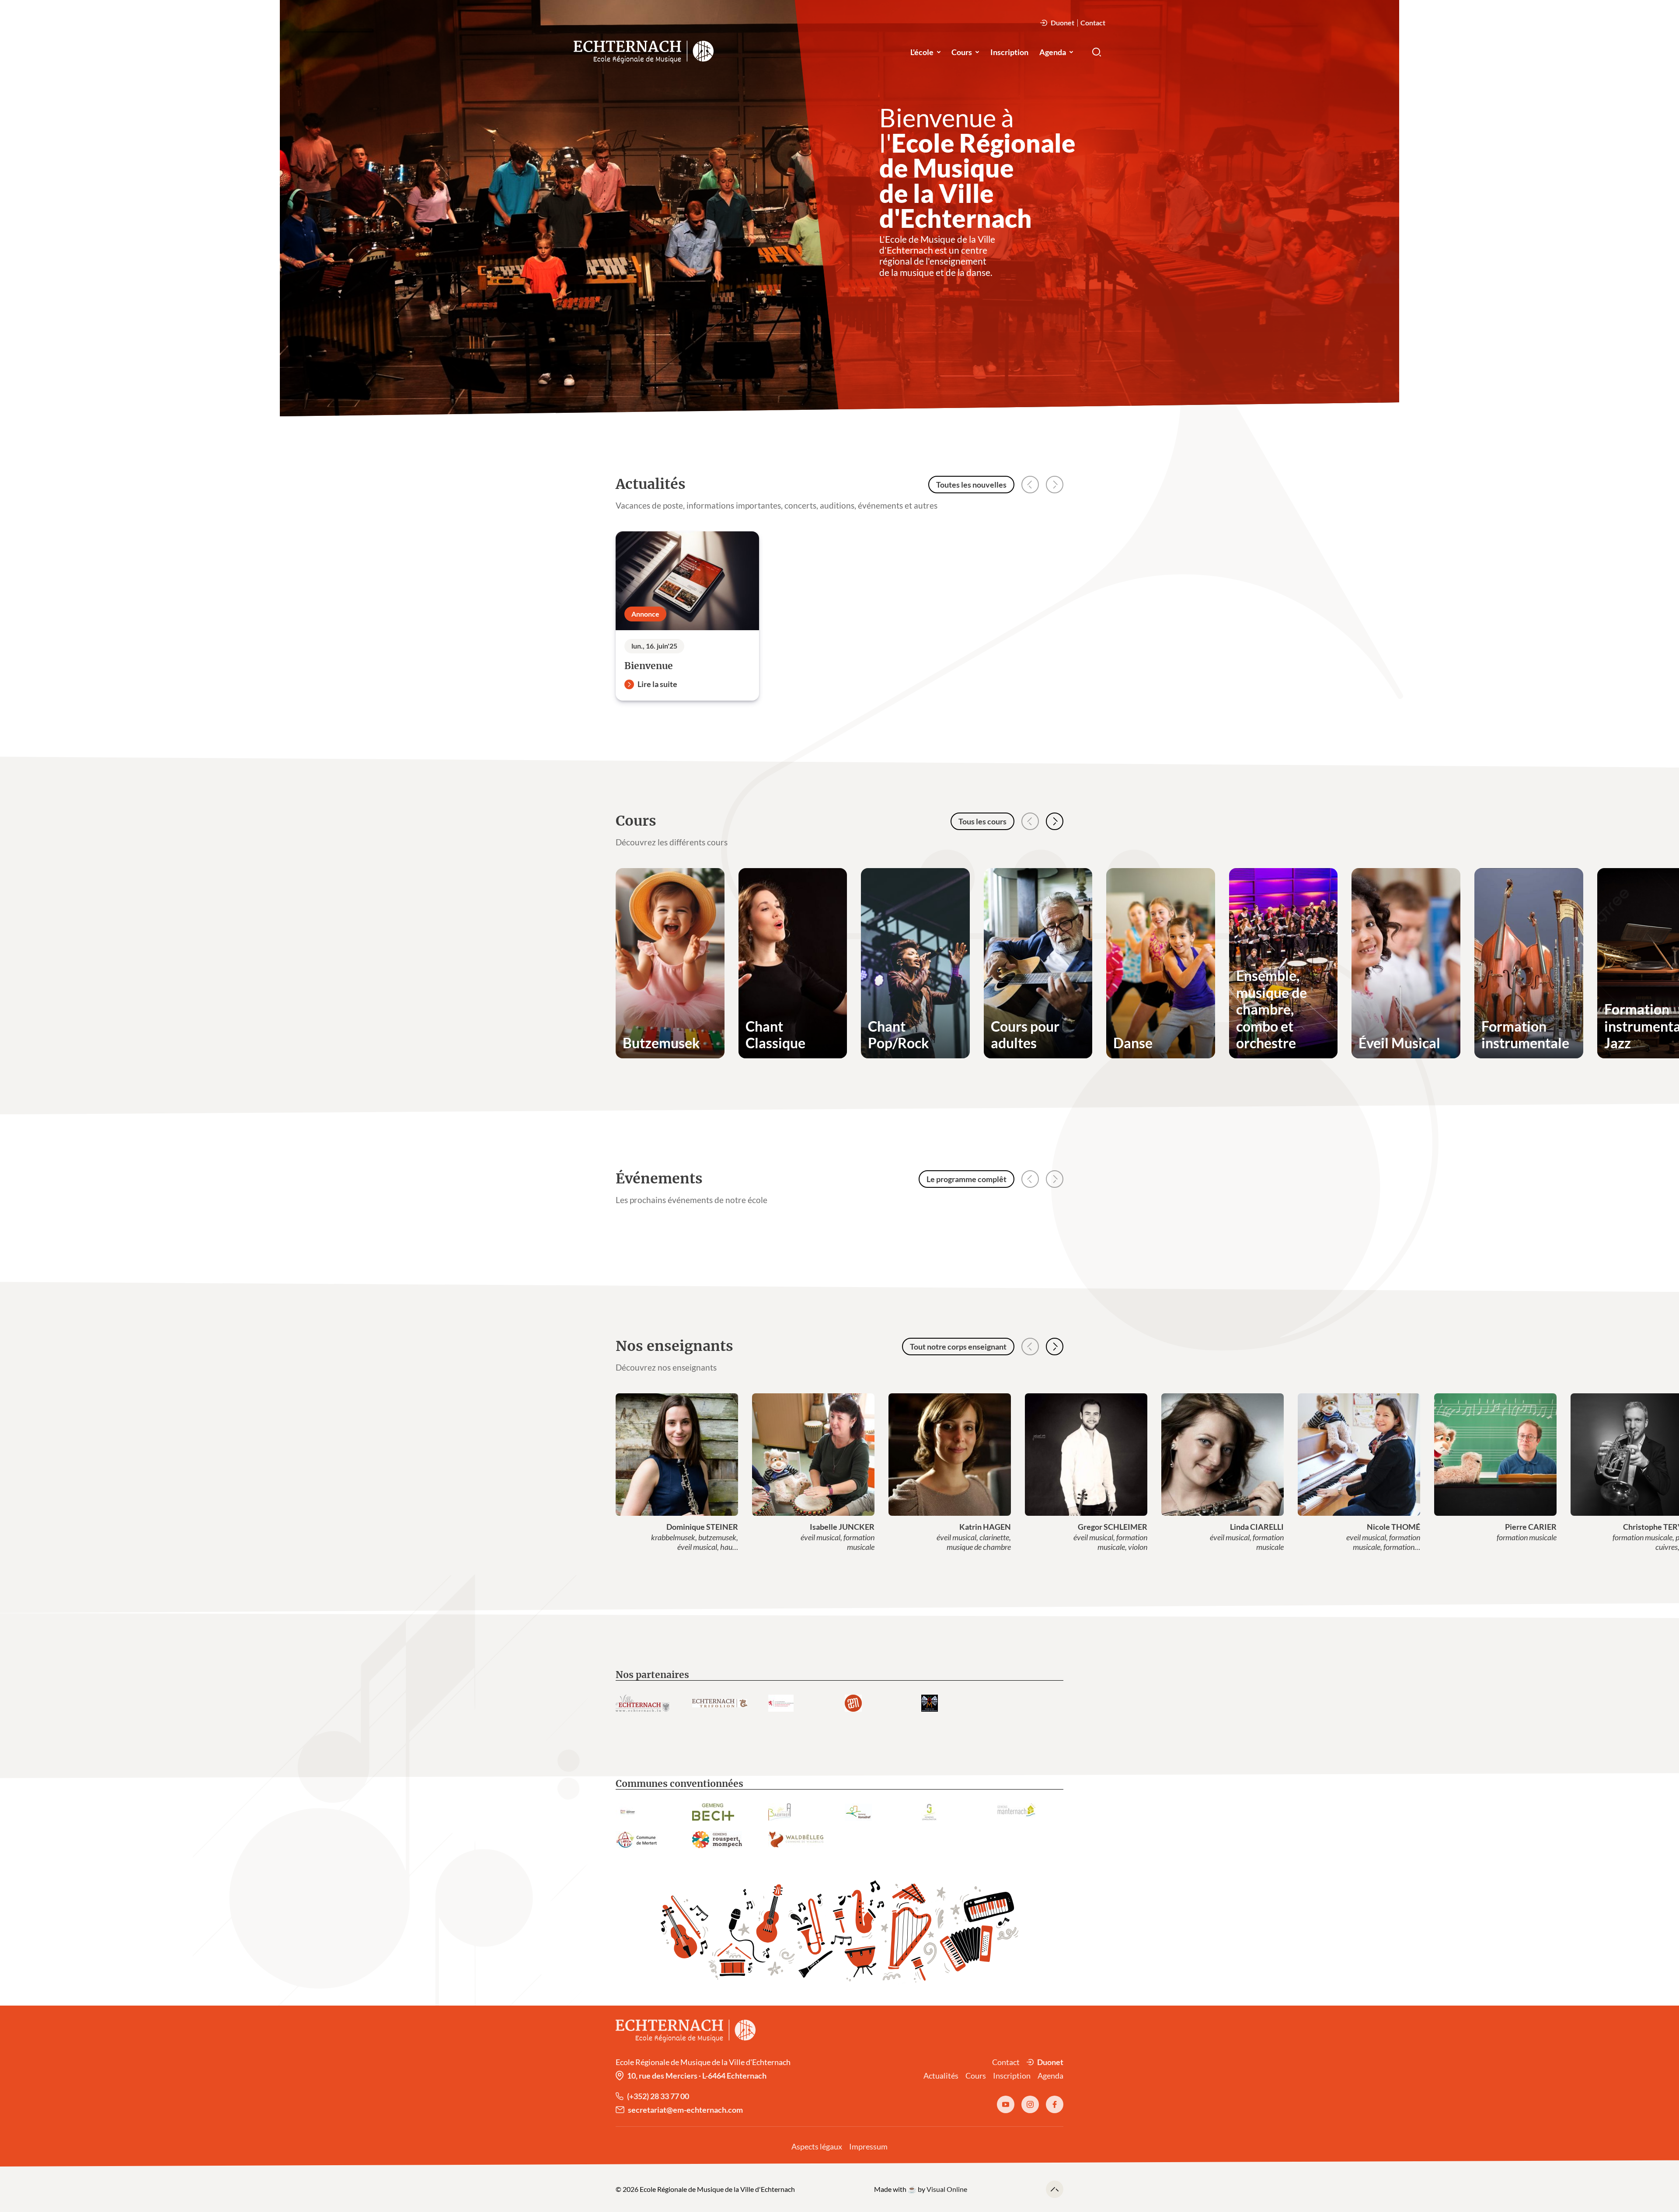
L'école (922, 52)
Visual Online (947, 2189)
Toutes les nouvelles (971, 485)
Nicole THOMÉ (1393, 1527)
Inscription (1009, 52)
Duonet (1062, 23)
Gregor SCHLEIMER (1113, 1527)
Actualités (941, 2076)
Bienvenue (649, 666)
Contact (1093, 23)
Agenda (1053, 52)
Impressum (868, 2146)
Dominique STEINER (702, 1527)
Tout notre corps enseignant (958, 1347)
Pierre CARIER (1531, 1527)
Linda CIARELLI (1257, 1527)
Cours (962, 52)
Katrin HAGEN (985, 1527)
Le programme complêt (967, 1179)
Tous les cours (982, 821)
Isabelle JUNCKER (842, 1527)
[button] (1055, 821)
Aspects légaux (817, 2146)
